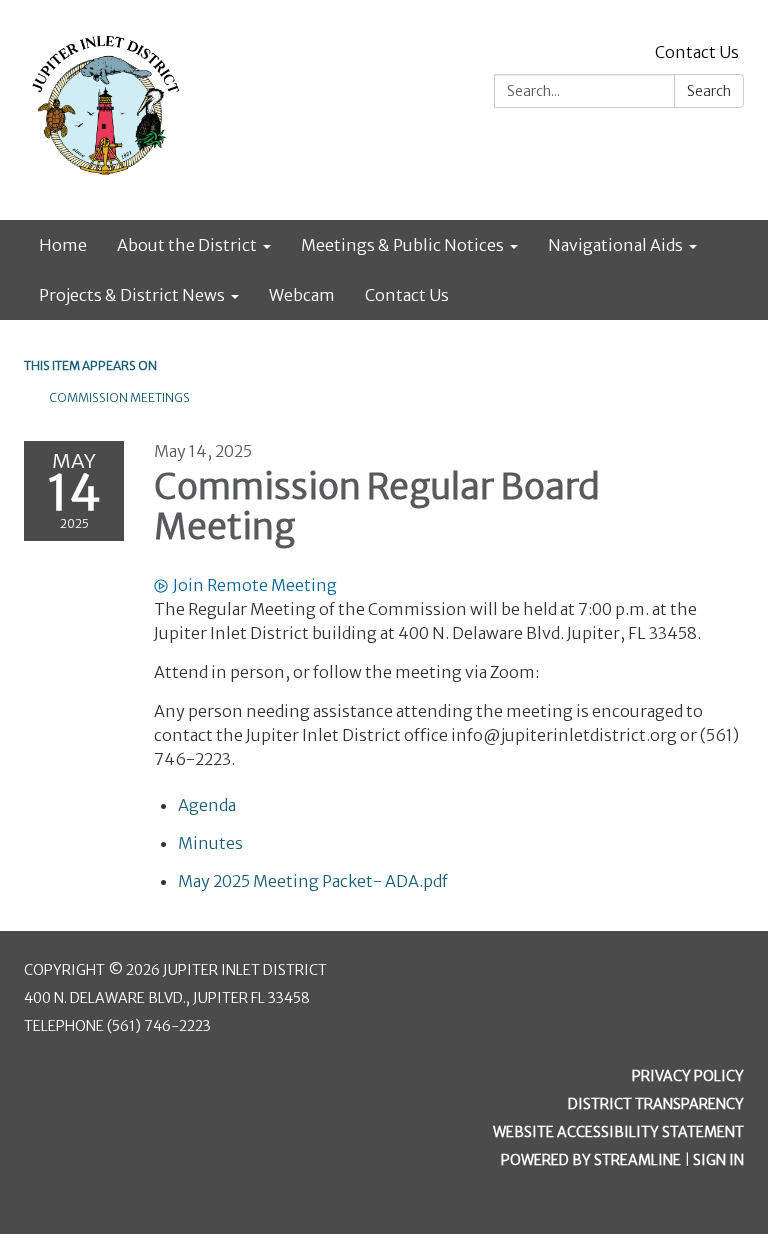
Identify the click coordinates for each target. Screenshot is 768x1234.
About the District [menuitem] (187, 245)
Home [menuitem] (63, 245)
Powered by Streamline (591, 1160)
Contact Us (697, 52)
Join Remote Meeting (255, 585)
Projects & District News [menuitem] (132, 295)
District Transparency (656, 1104)
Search (709, 91)
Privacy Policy (688, 1076)
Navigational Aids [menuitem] (615, 245)
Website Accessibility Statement (618, 1132)
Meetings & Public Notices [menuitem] (402, 245)
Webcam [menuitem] (302, 295)
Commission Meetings (119, 397)
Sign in (718, 1160)
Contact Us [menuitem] (407, 295)
